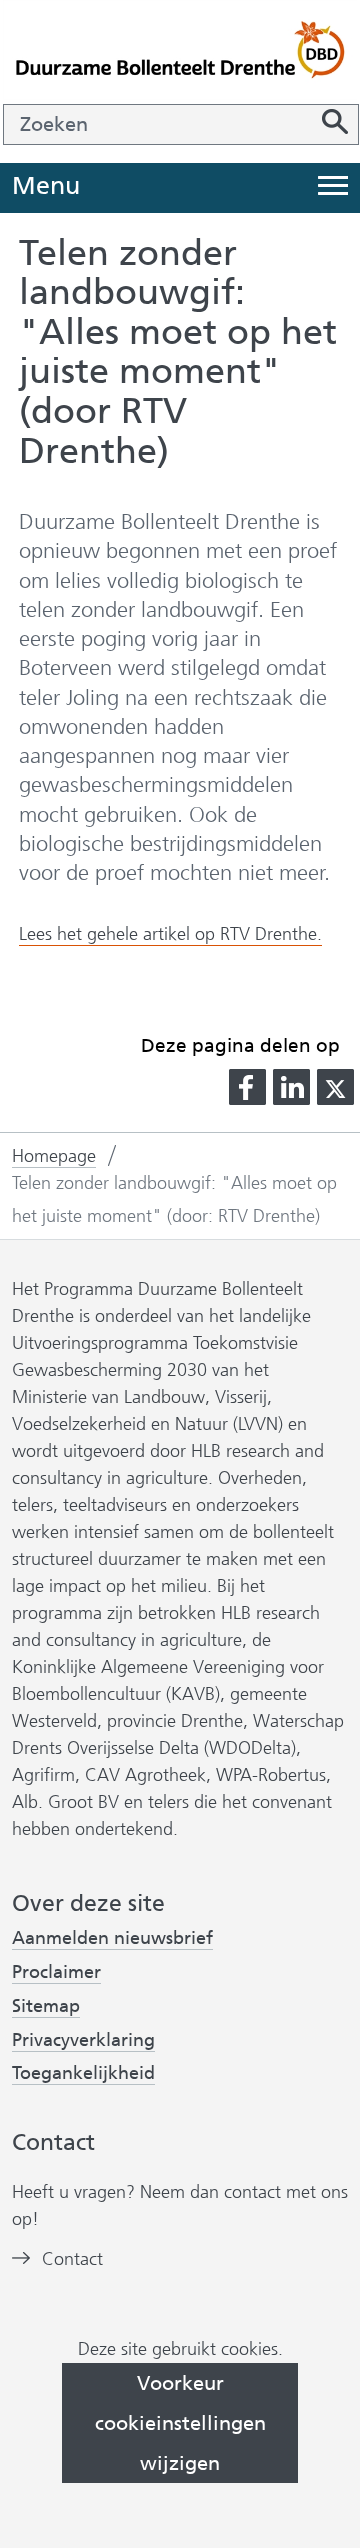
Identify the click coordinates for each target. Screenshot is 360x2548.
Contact (72, 2259)
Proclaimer (56, 1972)
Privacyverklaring (83, 2040)
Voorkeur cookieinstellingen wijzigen (180, 2423)
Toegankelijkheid (83, 2073)
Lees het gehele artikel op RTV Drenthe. (170, 934)
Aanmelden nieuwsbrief (112, 1938)
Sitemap (46, 2006)
